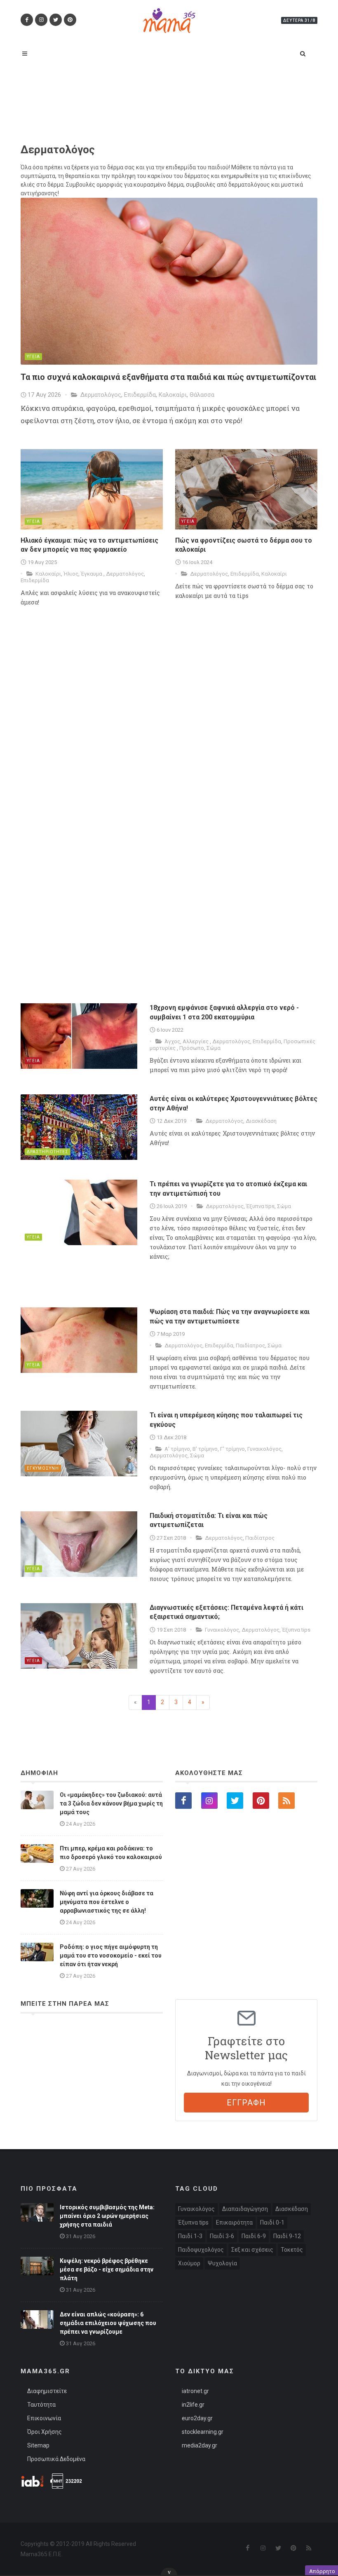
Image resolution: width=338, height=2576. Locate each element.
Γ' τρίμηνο (232, 1449)
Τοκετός (292, 2250)
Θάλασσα (202, 395)
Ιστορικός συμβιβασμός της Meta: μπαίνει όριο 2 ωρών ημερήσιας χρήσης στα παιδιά (107, 2216)
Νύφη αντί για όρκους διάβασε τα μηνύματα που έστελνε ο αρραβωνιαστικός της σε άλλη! (107, 1902)
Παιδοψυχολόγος (201, 2250)
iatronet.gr (195, 2391)
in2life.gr (193, 2405)
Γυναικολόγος (264, 1449)
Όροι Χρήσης (45, 2432)
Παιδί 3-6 (222, 2236)
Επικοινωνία (44, 2418)
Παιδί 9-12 (287, 2236)
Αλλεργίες (196, 1041)
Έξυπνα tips (260, 1206)
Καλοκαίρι (173, 395)
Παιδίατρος (250, 1345)
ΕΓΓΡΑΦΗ (246, 2103)
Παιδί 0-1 (272, 2222)
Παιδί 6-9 (254, 2236)
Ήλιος (71, 574)
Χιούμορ (189, 2263)
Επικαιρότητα (234, 2222)
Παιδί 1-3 (190, 2236)
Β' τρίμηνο (205, 1449)
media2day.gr (200, 2445)
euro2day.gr (197, 2418)
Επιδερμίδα (140, 395)
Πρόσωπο (192, 1048)
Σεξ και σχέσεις (252, 2250)
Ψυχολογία (222, 2263)
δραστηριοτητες (48, 1152)
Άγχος (172, 1041)
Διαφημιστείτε (47, 2391)
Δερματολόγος (101, 395)
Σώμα (214, 1048)
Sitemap (38, 2445)
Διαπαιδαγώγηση (245, 2209)
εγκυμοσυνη (43, 1468)
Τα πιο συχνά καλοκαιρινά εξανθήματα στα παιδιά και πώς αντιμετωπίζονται (168, 377)
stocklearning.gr (203, 2432)
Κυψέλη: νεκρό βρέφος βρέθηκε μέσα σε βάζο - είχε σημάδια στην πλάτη (107, 2269)
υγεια (33, 357)
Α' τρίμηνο (177, 1449)
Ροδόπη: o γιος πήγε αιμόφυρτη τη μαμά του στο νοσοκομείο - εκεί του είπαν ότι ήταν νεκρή (111, 1955)
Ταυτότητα (41, 2405)
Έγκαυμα (92, 574)
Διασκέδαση (261, 1121)
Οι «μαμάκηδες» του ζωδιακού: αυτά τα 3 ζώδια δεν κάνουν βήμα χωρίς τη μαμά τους (111, 1803)
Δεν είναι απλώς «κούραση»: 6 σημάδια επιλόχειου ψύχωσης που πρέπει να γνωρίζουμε (108, 2323)
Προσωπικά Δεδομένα (56, 2459)
